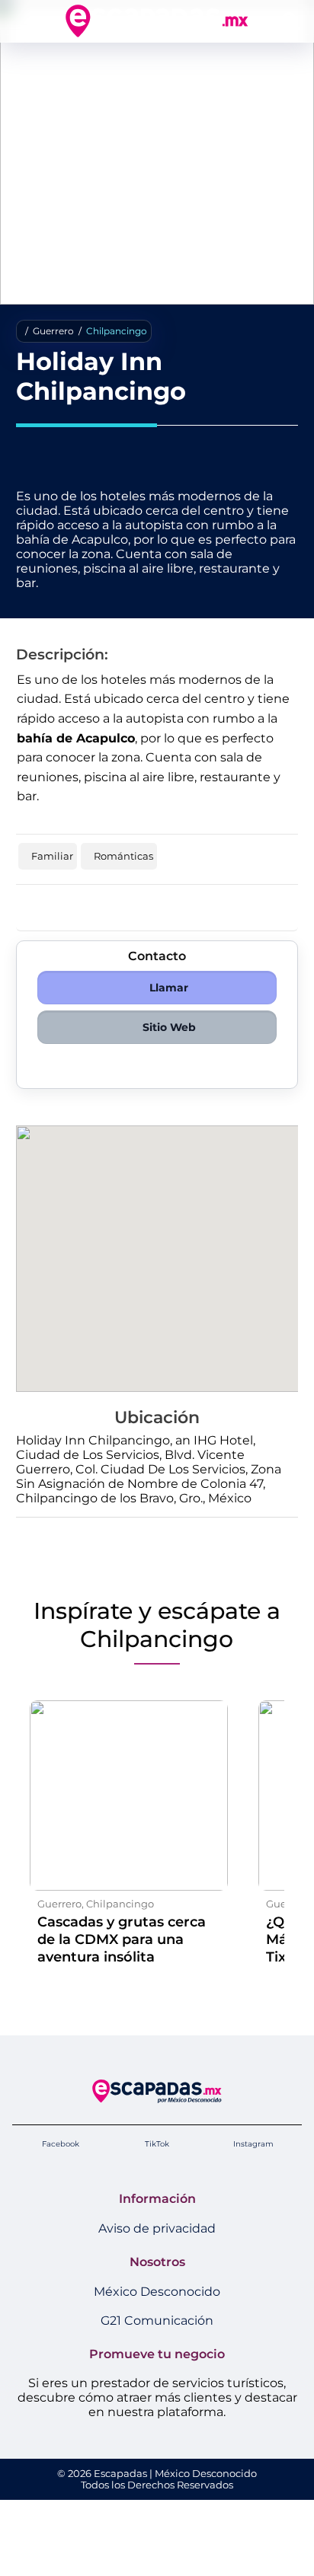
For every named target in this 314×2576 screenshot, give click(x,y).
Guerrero (53, 331)
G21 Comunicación (157, 2321)
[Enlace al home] (157, 21)
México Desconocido (157, 2292)
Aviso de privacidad (157, 2228)
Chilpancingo (117, 331)
